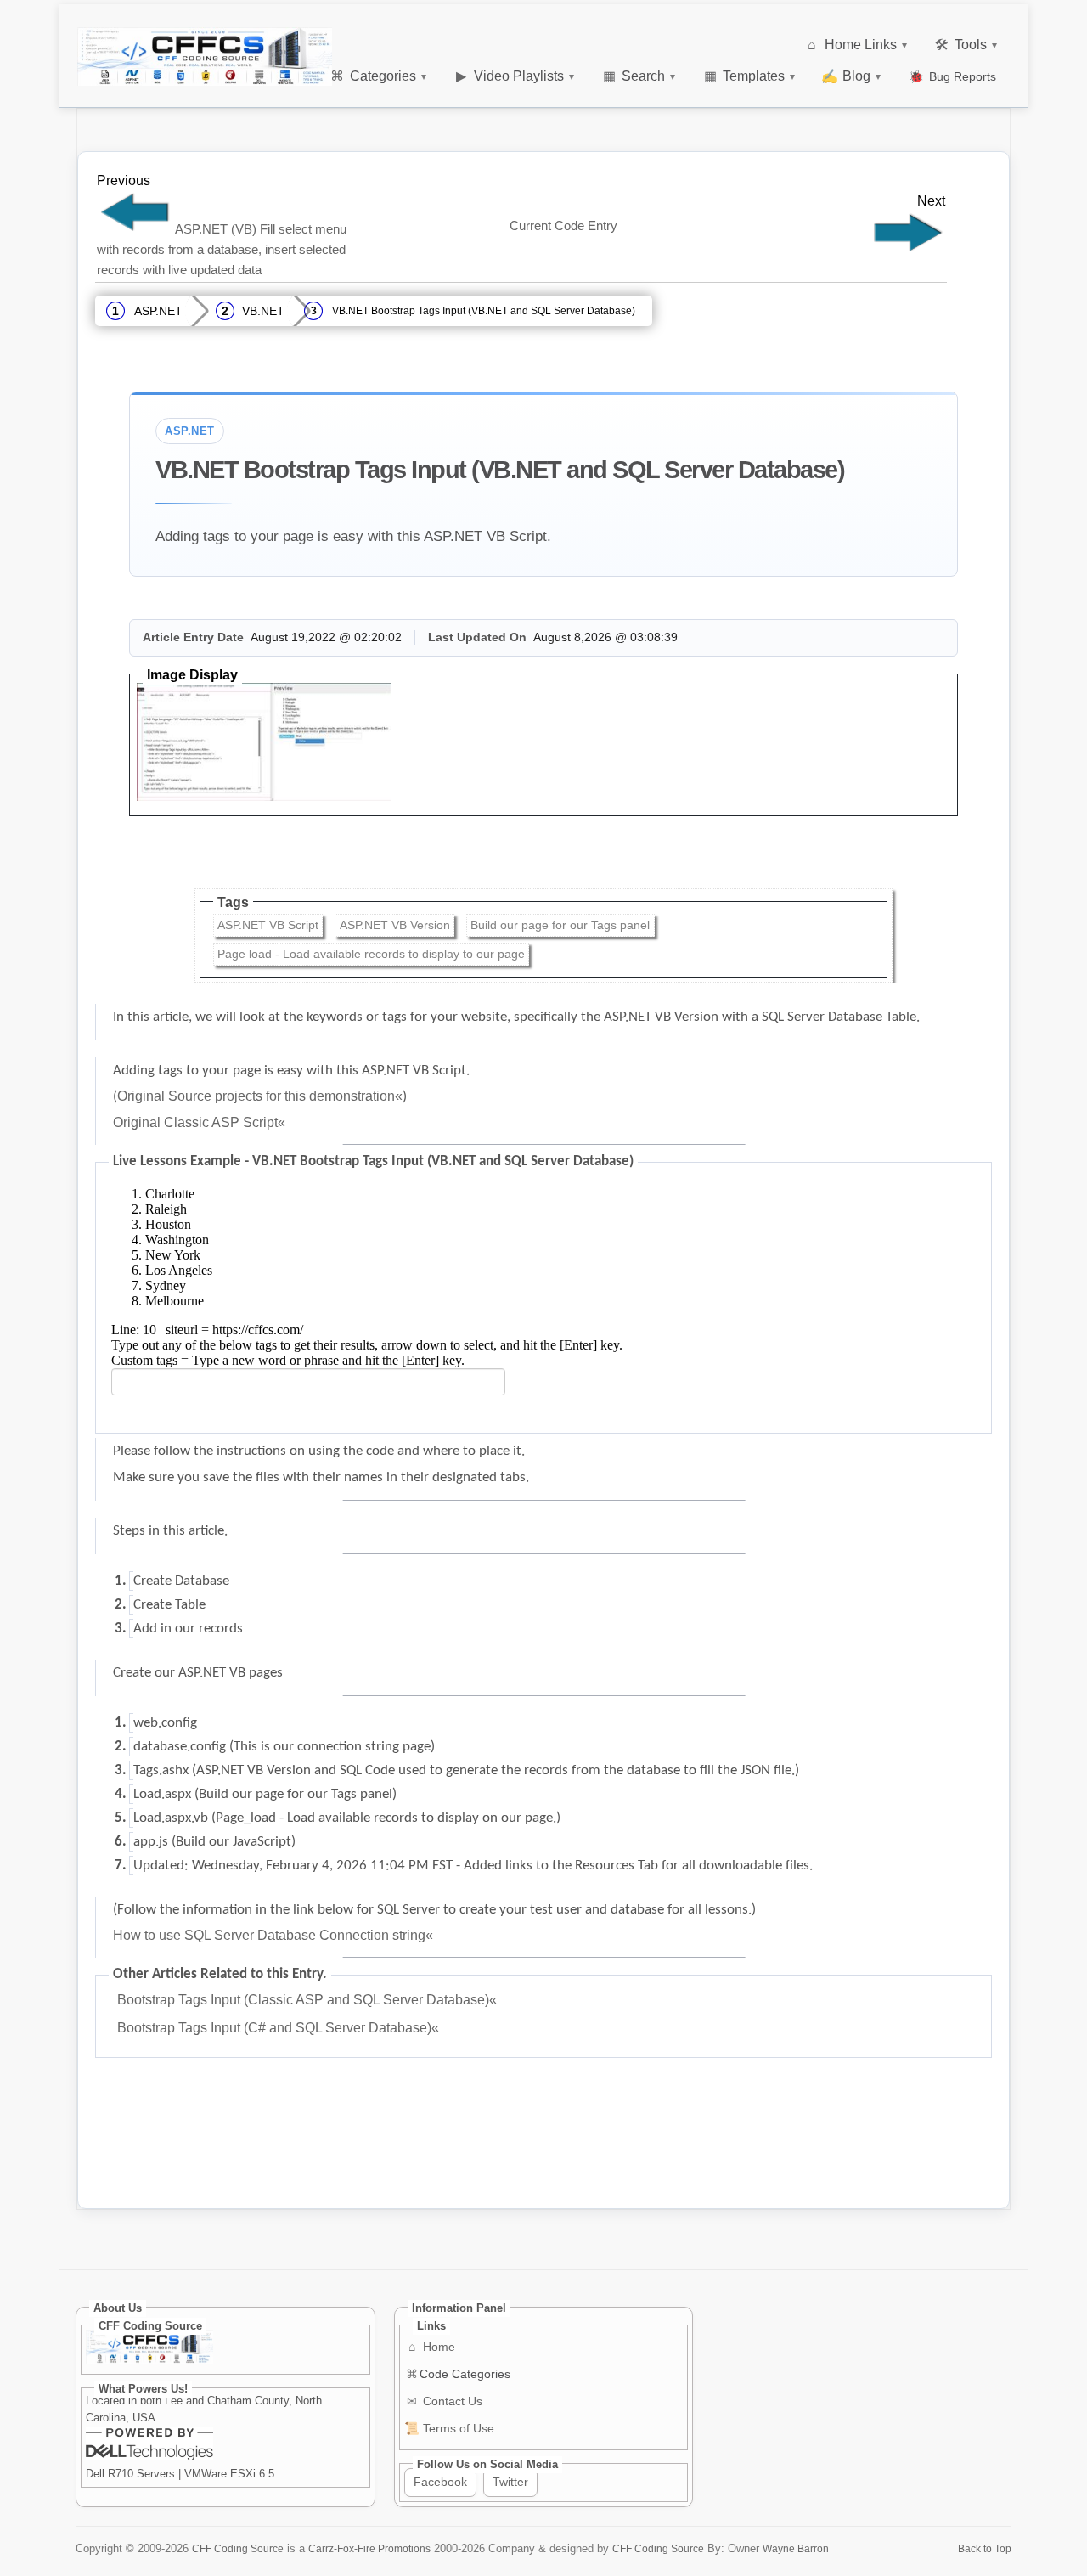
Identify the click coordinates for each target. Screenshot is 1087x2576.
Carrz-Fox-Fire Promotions (369, 2548)
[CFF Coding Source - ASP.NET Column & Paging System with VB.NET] (908, 250)
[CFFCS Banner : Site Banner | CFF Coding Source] (205, 56)
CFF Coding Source (238, 2548)
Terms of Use (449, 2428)
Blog (851, 76)
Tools (966, 45)
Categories (378, 76)
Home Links (857, 45)
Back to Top (985, 2548)
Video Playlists (515, 76)
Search (639, 76)
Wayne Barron (796, 2548)
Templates (750, 76)
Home (432, 2347)
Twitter (510, 2482)
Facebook (440, 2482)
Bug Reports (952, 76)
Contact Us (445, 2401)
